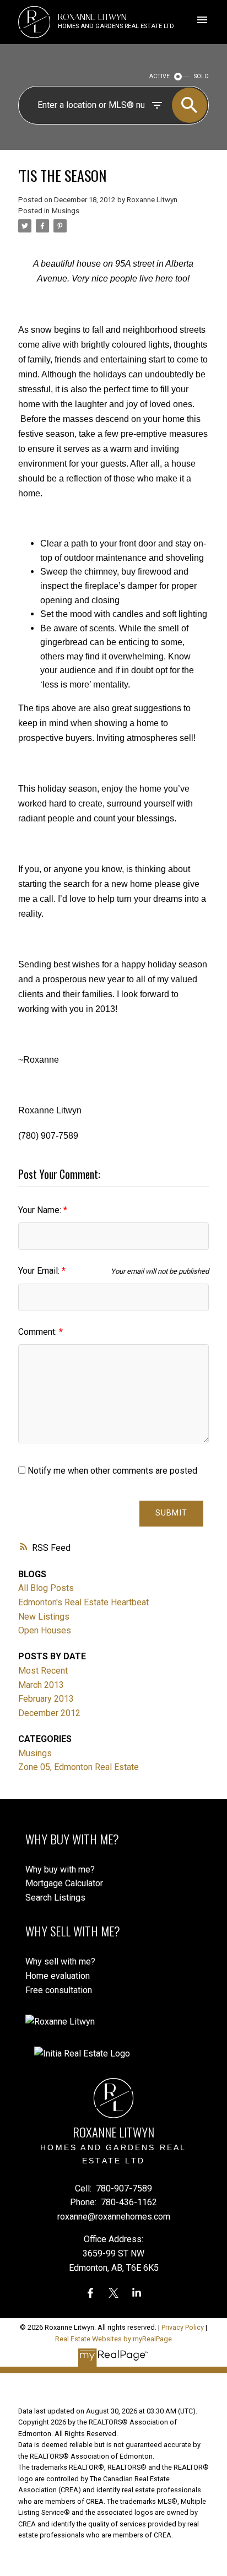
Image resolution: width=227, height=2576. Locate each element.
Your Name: (41, 1210)
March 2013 (41, 1685)
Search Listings (55, 1898)
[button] (90, 2293)
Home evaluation (58, 1976)
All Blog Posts (46, 1588)
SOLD (201, 76)
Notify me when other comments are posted (111, 1471)
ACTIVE (160, 76)
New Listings (44, 1617)
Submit (171, 1513)
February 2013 (46, 1699)
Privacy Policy (183, 2327)
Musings (66, 211)
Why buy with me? (60, 1869)
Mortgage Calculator (64, 1883)
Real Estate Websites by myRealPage (113, 2339)
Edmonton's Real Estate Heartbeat (83, 1602)
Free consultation (59, 1990)
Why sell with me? (60, 1961)
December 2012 (49, 1713)
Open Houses (45, 1630)
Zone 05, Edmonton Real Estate (79, 1767)
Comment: (39, 1332)
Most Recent (43, 1671)
